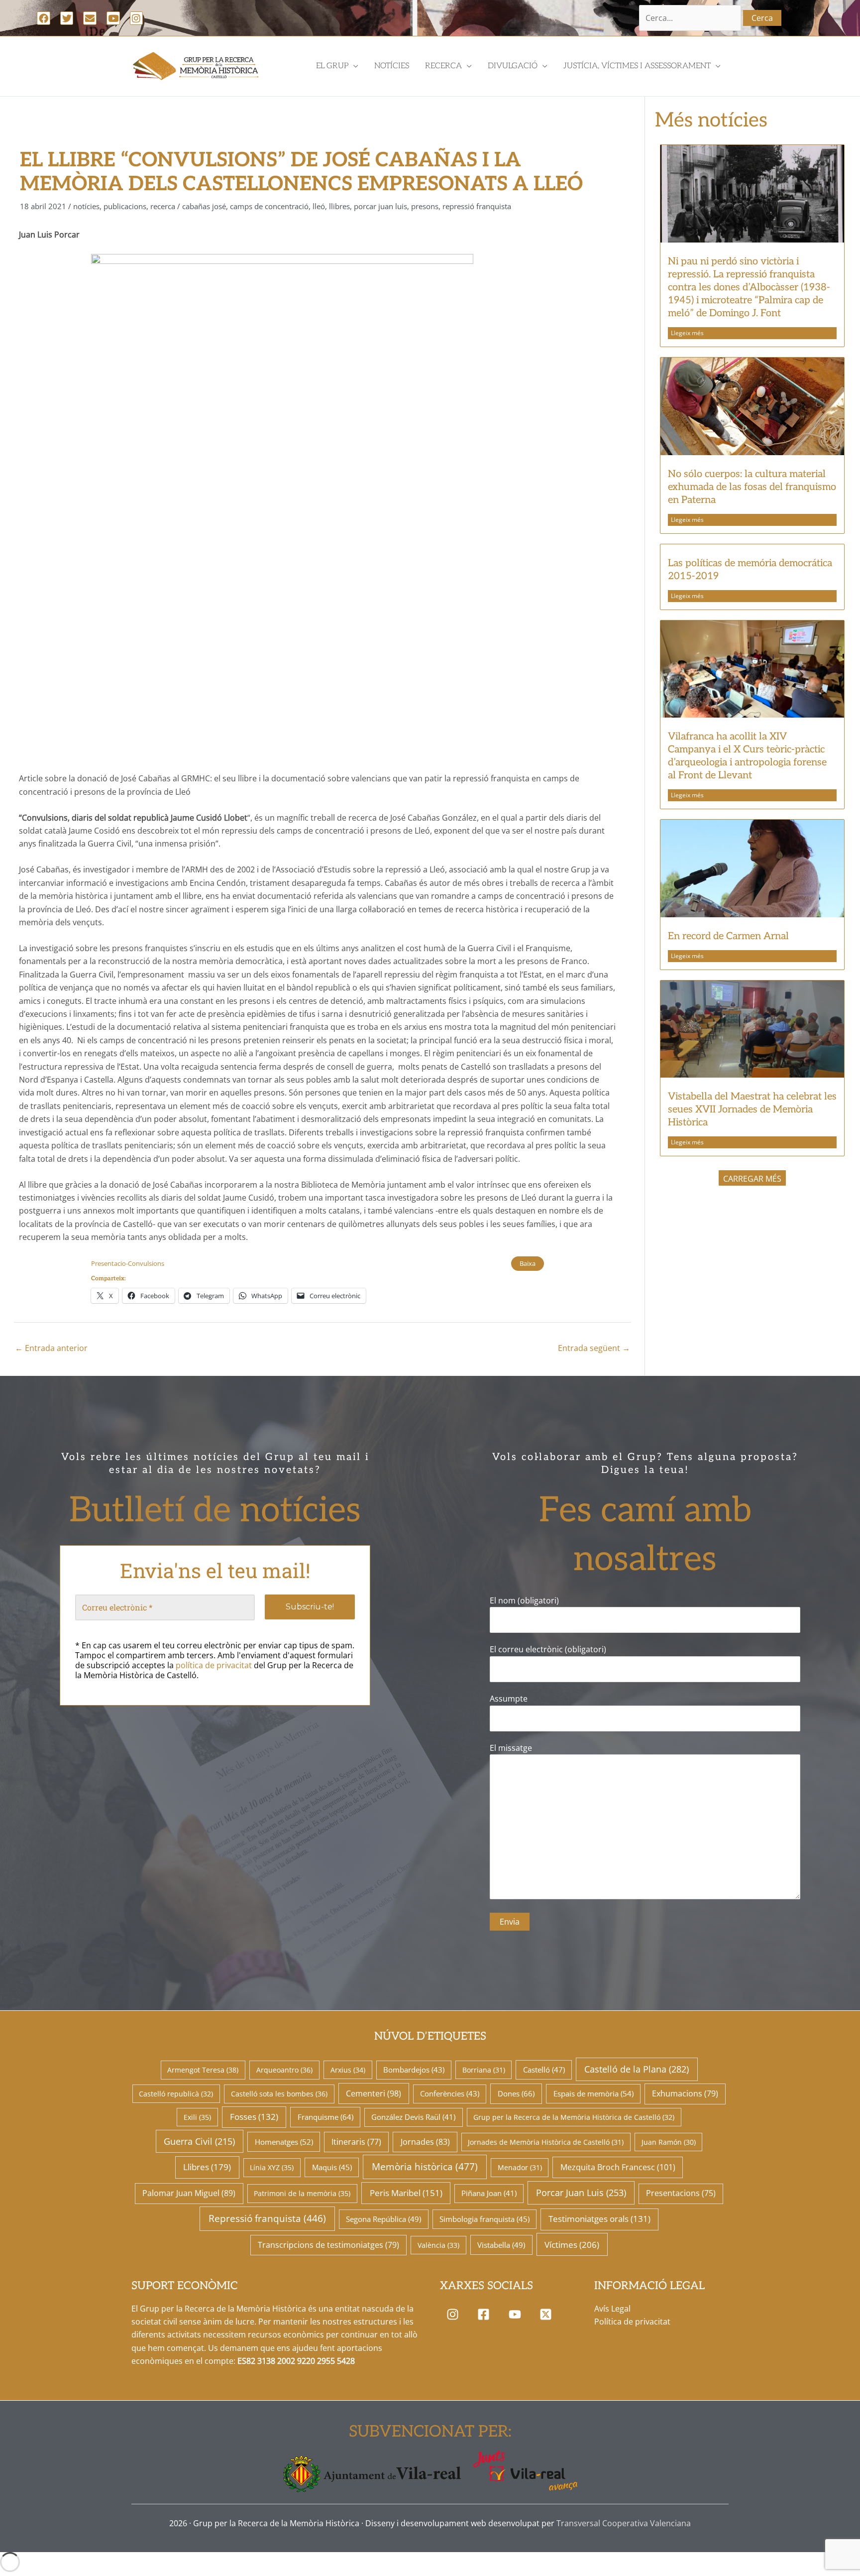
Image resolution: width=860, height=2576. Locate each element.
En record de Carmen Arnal (728, 936)
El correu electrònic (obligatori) (548, 1649)
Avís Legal (612, 2309)
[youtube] (517, 2315)
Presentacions (681, 2193)
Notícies (86, 206)
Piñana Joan (489, 2193)
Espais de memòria (593, 2093)
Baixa (528, 1263)
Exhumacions (685, 2093)
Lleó (319, 206)
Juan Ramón (669, 2142)
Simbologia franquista (484, 2219)
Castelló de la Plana (637, 2069)
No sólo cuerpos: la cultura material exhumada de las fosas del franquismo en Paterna (752, 487)
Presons (425, 206)
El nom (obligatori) (524, 1600)
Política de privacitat (632, 2322)
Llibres (339, 206)
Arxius (348, 2070)
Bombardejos (414, 2070)
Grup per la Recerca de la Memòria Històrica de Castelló (574, 2117)
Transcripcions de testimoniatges (328, 2245)
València (438, 2245)
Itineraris (356, 2142)
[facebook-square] (486, 2315)
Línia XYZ (272, 2167)
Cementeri (374, 2093)
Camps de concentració (269, 206)
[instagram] (455, 2315)
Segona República (383, 2219)
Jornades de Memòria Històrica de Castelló (546, 2142)
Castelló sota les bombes (279, 2094)
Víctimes (572, 2244)
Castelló (544, 2070)
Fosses (254, 2117)
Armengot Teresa (203, 2070)
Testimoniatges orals (599, 2219)
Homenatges (284, 2142)
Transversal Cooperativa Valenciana (624, 2523)
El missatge (511, 1748)
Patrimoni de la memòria (302, 2193)
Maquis (332, 2167)
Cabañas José (204, 206)
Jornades (425, 2142)
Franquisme (325, 2117)
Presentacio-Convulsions (128, 1263)
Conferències (450, 2093)
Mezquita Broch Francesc (618, 2167)
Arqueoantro (284, 2070)
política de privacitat (214, 1665)
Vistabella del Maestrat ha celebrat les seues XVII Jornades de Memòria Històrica (752, 1109)
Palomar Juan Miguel (189, 2193)
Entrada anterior (51, 1348)
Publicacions (125, 206)
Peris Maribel (406, 2193)
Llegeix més (687, 333)
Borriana (484, 2070)
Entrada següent (594, 1348)
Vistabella (501, 2245)
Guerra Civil (199, 2141)
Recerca (163, 206)
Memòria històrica (425, 2167)
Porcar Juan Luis (380, 206)
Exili (197, 2117)
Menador (520, 2167)
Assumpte (509, 1699)
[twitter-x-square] (548, 2315)
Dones (516, 2094)
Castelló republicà (176, 2094)
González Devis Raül (413, 2117)
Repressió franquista (477, 206)
